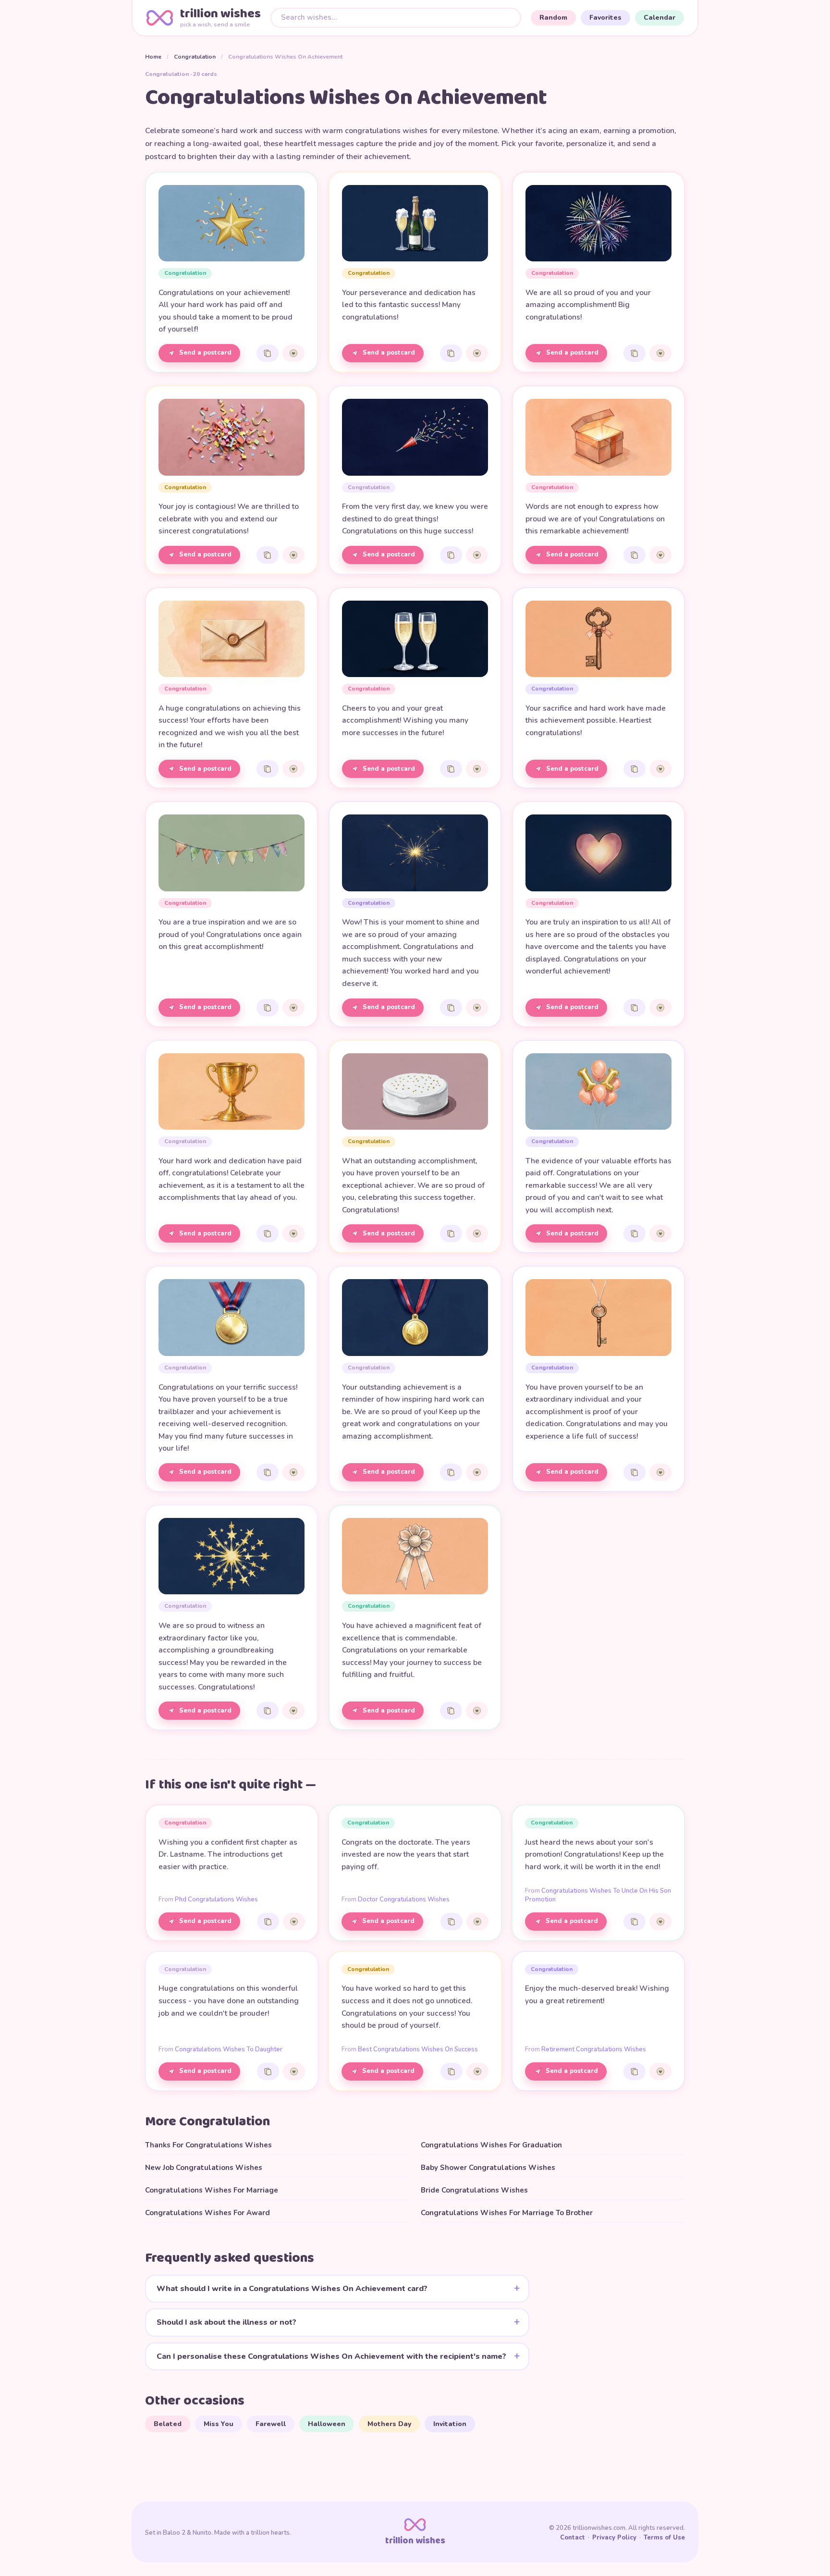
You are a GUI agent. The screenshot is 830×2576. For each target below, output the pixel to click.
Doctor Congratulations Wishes (404, 1899)
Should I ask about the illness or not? (226, 2322)
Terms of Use (664, 2538)
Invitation (450, 2424)
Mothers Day (389, 2424)
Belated (168, 2424)
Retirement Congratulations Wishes (594, 2049)
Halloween (327, 2424)
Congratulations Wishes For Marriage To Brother (507, 2213)
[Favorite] (293, 353)
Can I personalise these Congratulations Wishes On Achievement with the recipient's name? (331, 2356)
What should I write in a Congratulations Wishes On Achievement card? (292, 2289)
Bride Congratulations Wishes (474, 2190)
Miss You (219, 2424)
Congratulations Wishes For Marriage (212, 2190)
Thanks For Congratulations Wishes (208, 2145)
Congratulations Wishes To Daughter (229, 2049)
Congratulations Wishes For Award (207, 2213)
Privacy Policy (614, 2538)
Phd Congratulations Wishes (216, 1899)
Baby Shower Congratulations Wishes (488, 2168)
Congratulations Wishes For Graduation (491, 2145)
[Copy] (268, 353)
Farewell (271, 2424)
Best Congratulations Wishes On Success (418, 2049)
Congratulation (195, 57)
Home (153, 57)
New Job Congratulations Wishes (204, 2168)
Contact (573, 2538)
